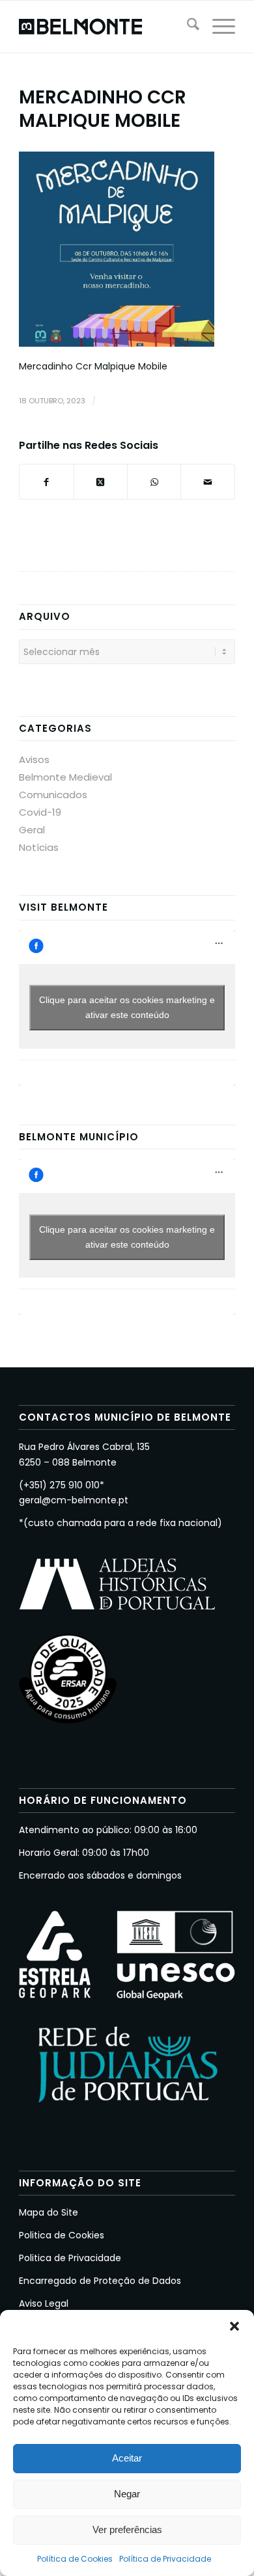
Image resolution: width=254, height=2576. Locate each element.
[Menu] (217, 27)
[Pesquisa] (187, 27)
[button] (234, 2326)
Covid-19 (40, 812)
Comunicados (53, 795)
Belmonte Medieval (65, 777)
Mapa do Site (49, 2212)
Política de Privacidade (165, 2559)
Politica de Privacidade (70, 2258)
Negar (127, 2494)
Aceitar (127, 2458)
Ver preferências (127, 2529)
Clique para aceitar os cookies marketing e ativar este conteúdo (127, 1007)
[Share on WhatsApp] (154, 482)
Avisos (34, 759)
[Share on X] (101, 482)
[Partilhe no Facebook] (46, 482)
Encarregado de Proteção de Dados (100, 2281)
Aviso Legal (44, 2303)
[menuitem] (187, 27)
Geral (32, 830)
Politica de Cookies (62, 2235)
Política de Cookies (75, 2559)
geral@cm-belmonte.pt (74, 1500)
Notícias (39, 847)
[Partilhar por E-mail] (207, 482)
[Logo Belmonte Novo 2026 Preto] (105, 27)
